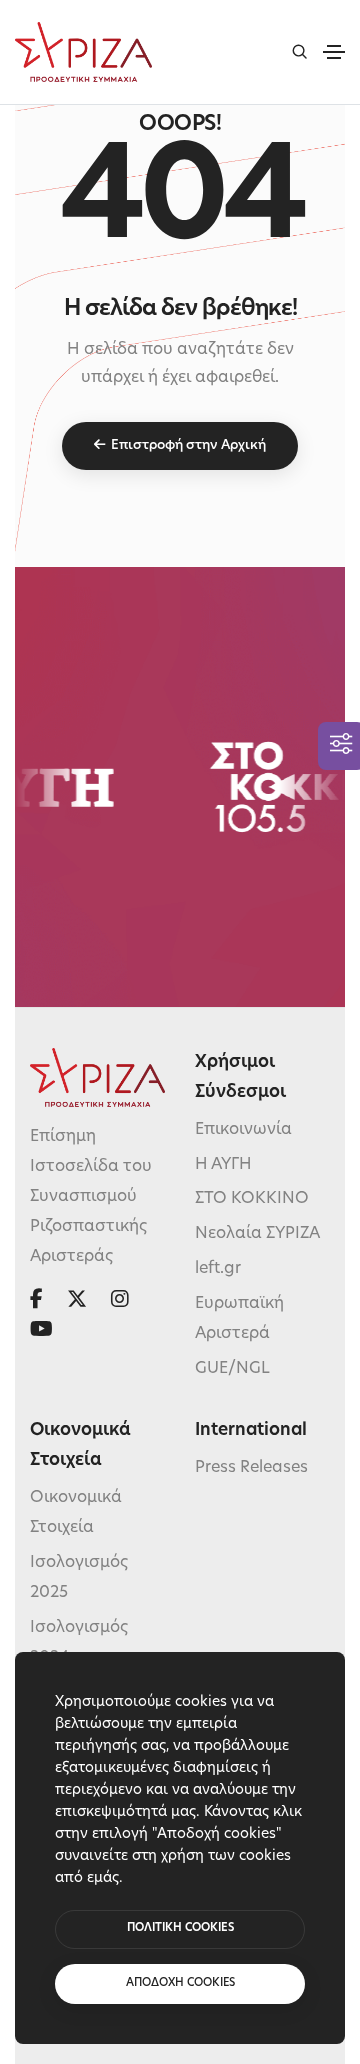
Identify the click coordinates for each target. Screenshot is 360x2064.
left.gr (218, 1269)
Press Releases (251, 1468)
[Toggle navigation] (334, 52)
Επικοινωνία (243, 1130)
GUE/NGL (232, 1369)
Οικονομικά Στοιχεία (76, 1513)
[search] (299, 51)
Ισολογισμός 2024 (79, 1643)
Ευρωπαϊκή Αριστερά (239, 1319)
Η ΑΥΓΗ (223, 1165)
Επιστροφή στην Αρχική (188, 445)
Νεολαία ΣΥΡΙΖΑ (257, 1234)
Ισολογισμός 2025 (79, 1578)
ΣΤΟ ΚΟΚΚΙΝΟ (252, 1199)
